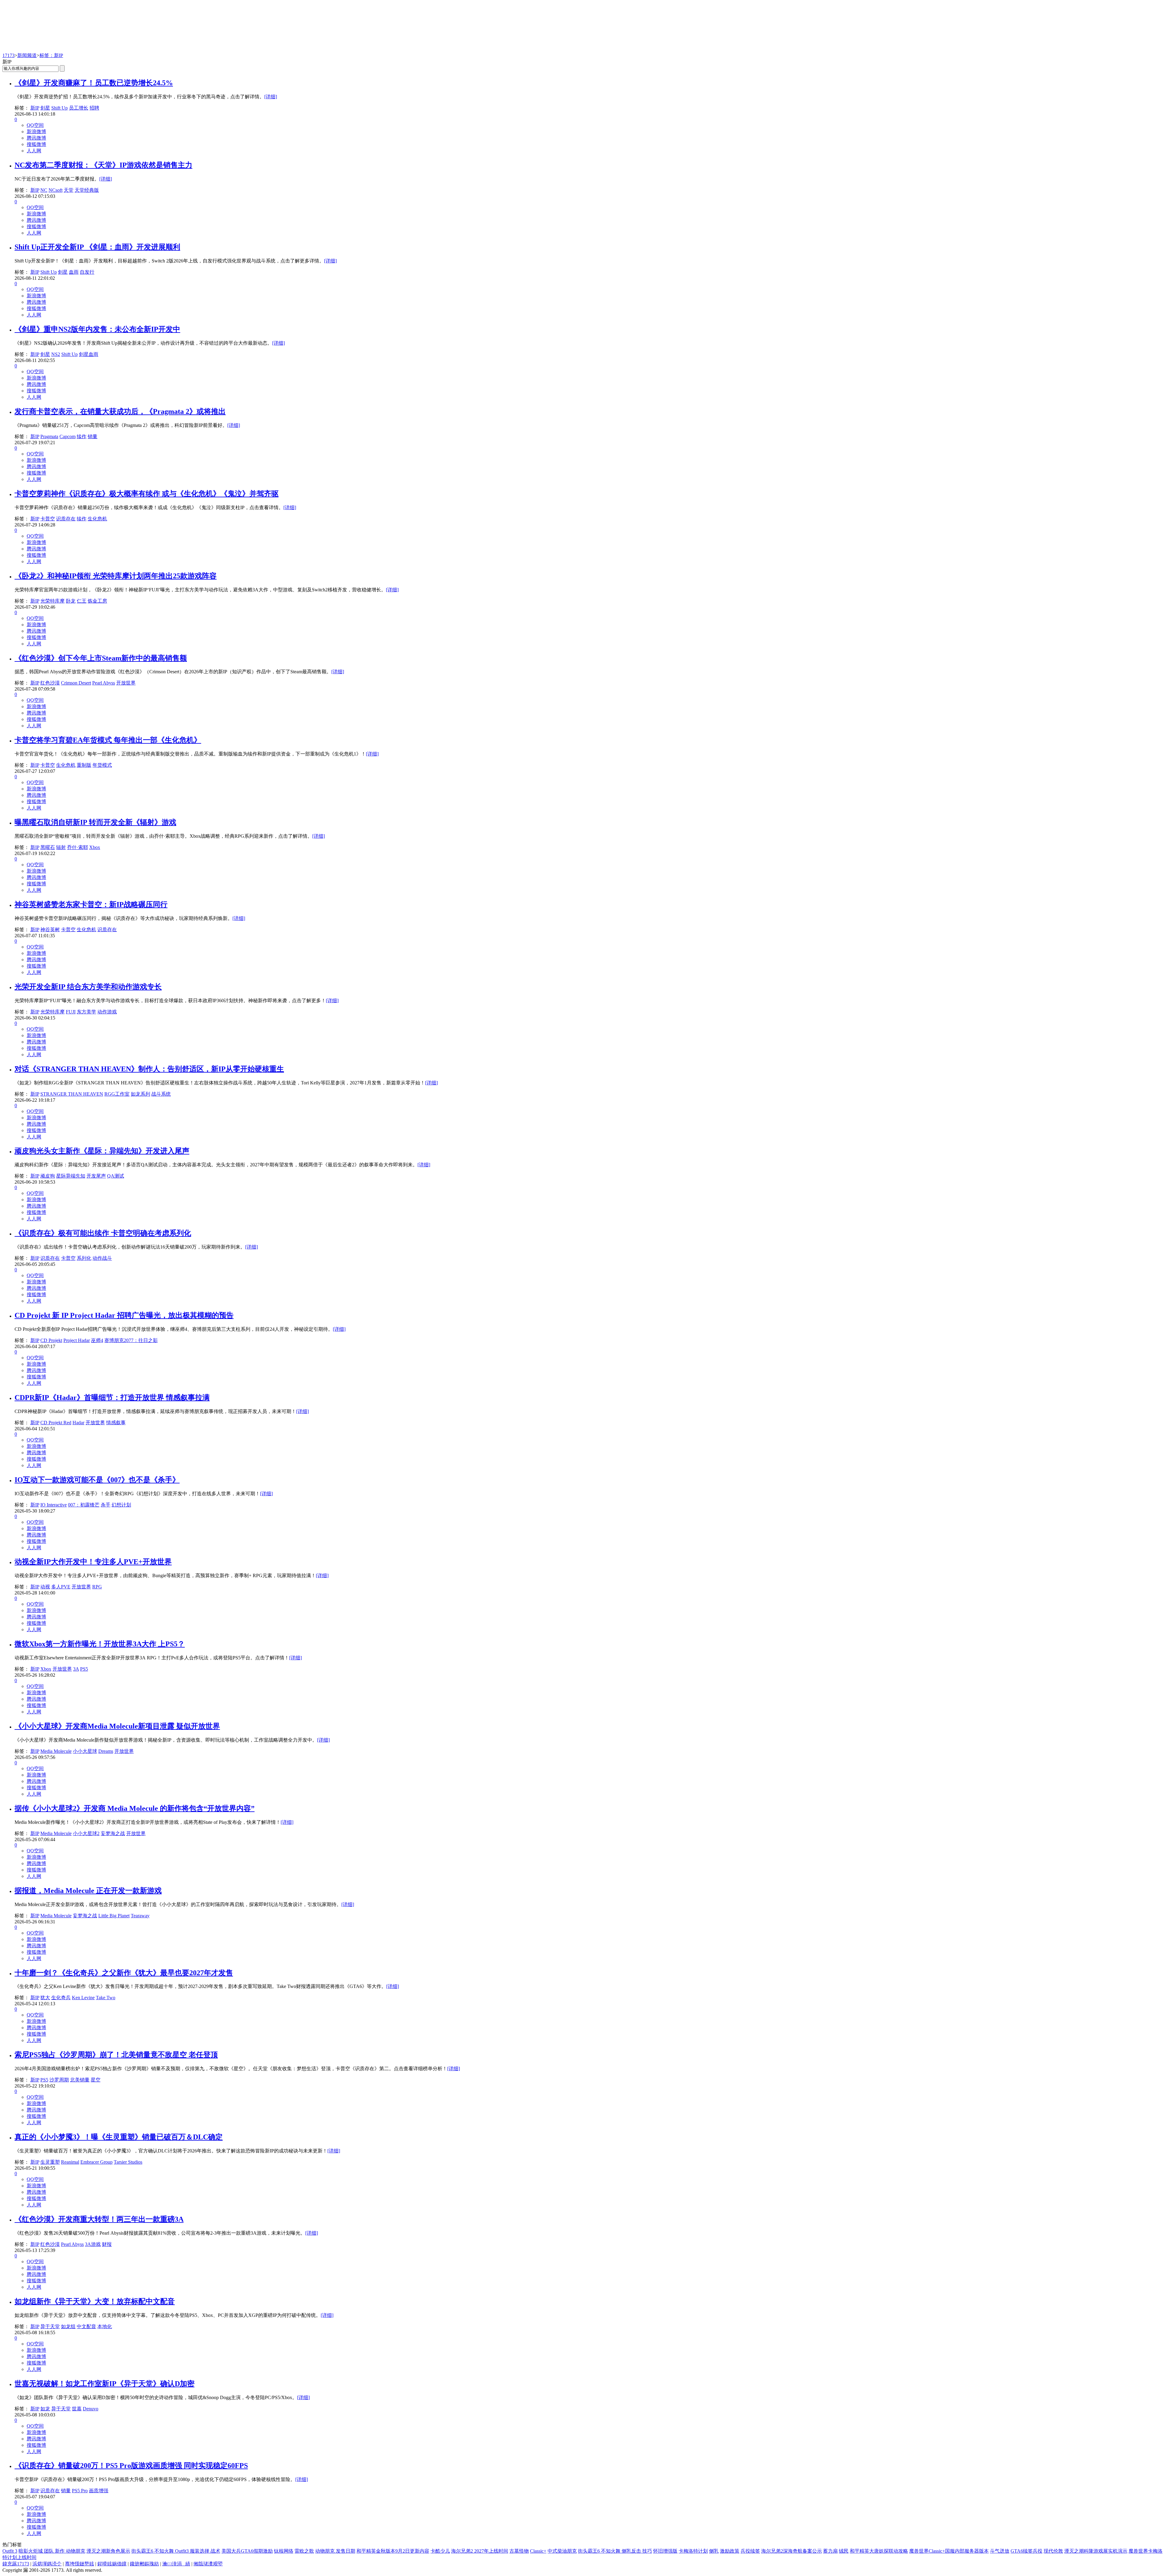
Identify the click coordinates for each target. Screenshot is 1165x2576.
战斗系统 (161, 1094)
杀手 (106, 1505)
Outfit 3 (10, 2551)
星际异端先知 (71, 1176)
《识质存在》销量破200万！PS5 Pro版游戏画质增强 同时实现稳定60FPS (131, 2466)
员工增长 (79, 108)
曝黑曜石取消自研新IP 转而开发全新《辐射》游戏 (95, 822)
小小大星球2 (86, 1833)
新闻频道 (27, 55)
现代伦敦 (1053, 2551)
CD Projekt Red (56, 1423)
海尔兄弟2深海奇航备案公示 (792, 2551)
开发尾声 (96, 1176)
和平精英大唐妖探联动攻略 (879, 2551)
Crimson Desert (76, 683)
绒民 (844, 2551)
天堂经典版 (87, 190)
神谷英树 (50, 930)
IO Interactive (54, 1505)
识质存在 (66, 519)
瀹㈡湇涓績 (176, 2564)
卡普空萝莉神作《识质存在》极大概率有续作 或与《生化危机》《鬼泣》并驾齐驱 (147, 494)
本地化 (105, 2326)
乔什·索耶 (78, 847)
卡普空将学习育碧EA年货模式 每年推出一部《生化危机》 (108, 740)
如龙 (45, 2409)
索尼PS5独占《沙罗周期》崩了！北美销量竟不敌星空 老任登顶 (116, 2055)
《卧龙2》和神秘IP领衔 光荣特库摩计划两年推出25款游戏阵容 (116, 576)
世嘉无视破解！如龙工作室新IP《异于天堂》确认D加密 (105, 2384)
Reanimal (70, 2162)
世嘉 (77, 2409)
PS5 (84, 1669)
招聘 (94, 108)
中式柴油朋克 (562, 2551)
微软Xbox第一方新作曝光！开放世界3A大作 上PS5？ (100, 1644)
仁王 (82, 601)
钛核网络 (284, 2551)
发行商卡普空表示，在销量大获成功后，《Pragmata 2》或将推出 (120, 411)
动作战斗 (102, 1258)
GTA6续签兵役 (1027, 2551)
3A (76, 1669)
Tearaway (140, 1916)
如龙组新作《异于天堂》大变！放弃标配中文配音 (95, 2301)
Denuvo (91, 2409)
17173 (8, 55)
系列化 (84, 1258)
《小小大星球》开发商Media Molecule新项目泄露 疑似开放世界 (117, 1726)
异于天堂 (50, 2326)
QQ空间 (35, 125)
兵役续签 (750, 2551)
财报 (107, 2244)
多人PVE (61, 1587)
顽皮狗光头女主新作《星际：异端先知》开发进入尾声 (102, 1151)
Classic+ (538, 2551)
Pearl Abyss (104, 683)
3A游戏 (93, 2244)
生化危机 (97, 519)
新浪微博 (36, 132)
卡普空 (48, 519)
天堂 (69, 190)
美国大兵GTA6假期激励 (247, 2551)
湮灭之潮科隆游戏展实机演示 (1096, 2551)
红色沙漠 (50, 683)
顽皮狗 (48, 1176)
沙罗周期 (59, 2080)
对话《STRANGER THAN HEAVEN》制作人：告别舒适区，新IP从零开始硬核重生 (149, 1069)
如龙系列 (140, 1094)
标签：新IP (51, 55)
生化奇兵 (61, 1998)
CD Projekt (51, 1340)
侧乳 (714, 2551)
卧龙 (71, 601)
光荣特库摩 (52, 601)
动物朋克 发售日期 (335, 2551)
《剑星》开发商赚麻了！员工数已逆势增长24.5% (94, 83)
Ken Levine (83, 1998)
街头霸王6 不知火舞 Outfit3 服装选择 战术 (176, 2551)
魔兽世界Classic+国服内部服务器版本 (949, 2551)
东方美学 (86, 1012)
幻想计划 (121, 1505)
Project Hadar (77, 1340)
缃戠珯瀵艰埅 (208, 2564)
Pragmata (49, 436)
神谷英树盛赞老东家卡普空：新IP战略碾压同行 (91, 904)
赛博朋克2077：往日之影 (131, 1340)
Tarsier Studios (128, 2162)
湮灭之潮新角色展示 (108, 2551)
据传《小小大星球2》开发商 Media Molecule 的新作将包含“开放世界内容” (135, 1808)
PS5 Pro (80, 2491)
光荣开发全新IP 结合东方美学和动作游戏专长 (88, 987)
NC (44, 190)
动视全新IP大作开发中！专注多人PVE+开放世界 (93, 1562)
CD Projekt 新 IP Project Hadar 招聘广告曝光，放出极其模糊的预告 (124, 1315)
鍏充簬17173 (16, 2564)
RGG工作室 (117, 1094)
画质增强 (99, 2491)
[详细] (271, 97)
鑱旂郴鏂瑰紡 (144, 2564)
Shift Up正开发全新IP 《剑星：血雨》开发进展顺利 (97, 247)
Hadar (78, 1423)
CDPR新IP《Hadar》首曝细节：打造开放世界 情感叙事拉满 (112, 1398)
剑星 (45, 108)
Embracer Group (96, 2162)
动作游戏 (107, 1012)
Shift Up (59, 108)
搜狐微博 (36, 144)
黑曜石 (48, 847)
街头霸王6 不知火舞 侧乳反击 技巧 (615, 2551)
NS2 (56, 354)
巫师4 (97, 1340)
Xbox (95, 847)
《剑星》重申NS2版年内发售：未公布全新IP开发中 (97, 329)
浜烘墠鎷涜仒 (47, 2564)
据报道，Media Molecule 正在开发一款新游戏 (88, 1891)
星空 (96, 2080)
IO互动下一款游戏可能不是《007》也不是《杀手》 (97, 1480)
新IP (35, 108)
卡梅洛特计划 (693, 2551)
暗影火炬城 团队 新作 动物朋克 (52, 2551)
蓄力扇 (830, 2551)
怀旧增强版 (665, 2551)
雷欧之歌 (304, 2551)
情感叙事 (116, 1423)
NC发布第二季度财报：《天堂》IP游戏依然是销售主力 (103, 165)
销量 (93, 436)
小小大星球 (85, 1751)
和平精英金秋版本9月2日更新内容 (393, 2551)
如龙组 (68, 2326)
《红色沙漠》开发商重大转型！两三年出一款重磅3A (99, 2219)
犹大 (45, 1998)
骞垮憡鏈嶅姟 (79, 2564)
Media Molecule (56, 1751)
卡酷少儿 (440, 2551)
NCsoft (56, 190)
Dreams (106, 1751)
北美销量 (80, 2080)
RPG (97, 1587)
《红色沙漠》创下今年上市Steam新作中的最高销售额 (101, 658)
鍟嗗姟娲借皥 (112, 2564)
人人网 (34, 151)
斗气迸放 (1000, 2551)
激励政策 (730, 2551)
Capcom (68, 436)
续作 (82, 436)
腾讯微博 (36, 138)
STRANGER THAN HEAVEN (72, 1094)
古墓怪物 (519, 2551)
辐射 (61, 847)
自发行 (87, 272)
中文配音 (86, 2326)
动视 (45, 1587)
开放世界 (126, 683)
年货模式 (102, 765)
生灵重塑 (50, 2162)
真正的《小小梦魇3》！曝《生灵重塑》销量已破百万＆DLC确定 (119, 2137)
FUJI (71, 1012)
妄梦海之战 (113, 1833)
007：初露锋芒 (84, 1505)
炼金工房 (97, 601)
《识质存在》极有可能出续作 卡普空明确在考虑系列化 (103, 1233)
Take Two (106, 1998)
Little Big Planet (114, 1916)
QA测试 (116, 1176)
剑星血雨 (89, 354)
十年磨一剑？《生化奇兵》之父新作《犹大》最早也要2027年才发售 (124, 1973)
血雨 (74, 272)
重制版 (84, 765)
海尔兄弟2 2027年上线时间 (480, 2551)
